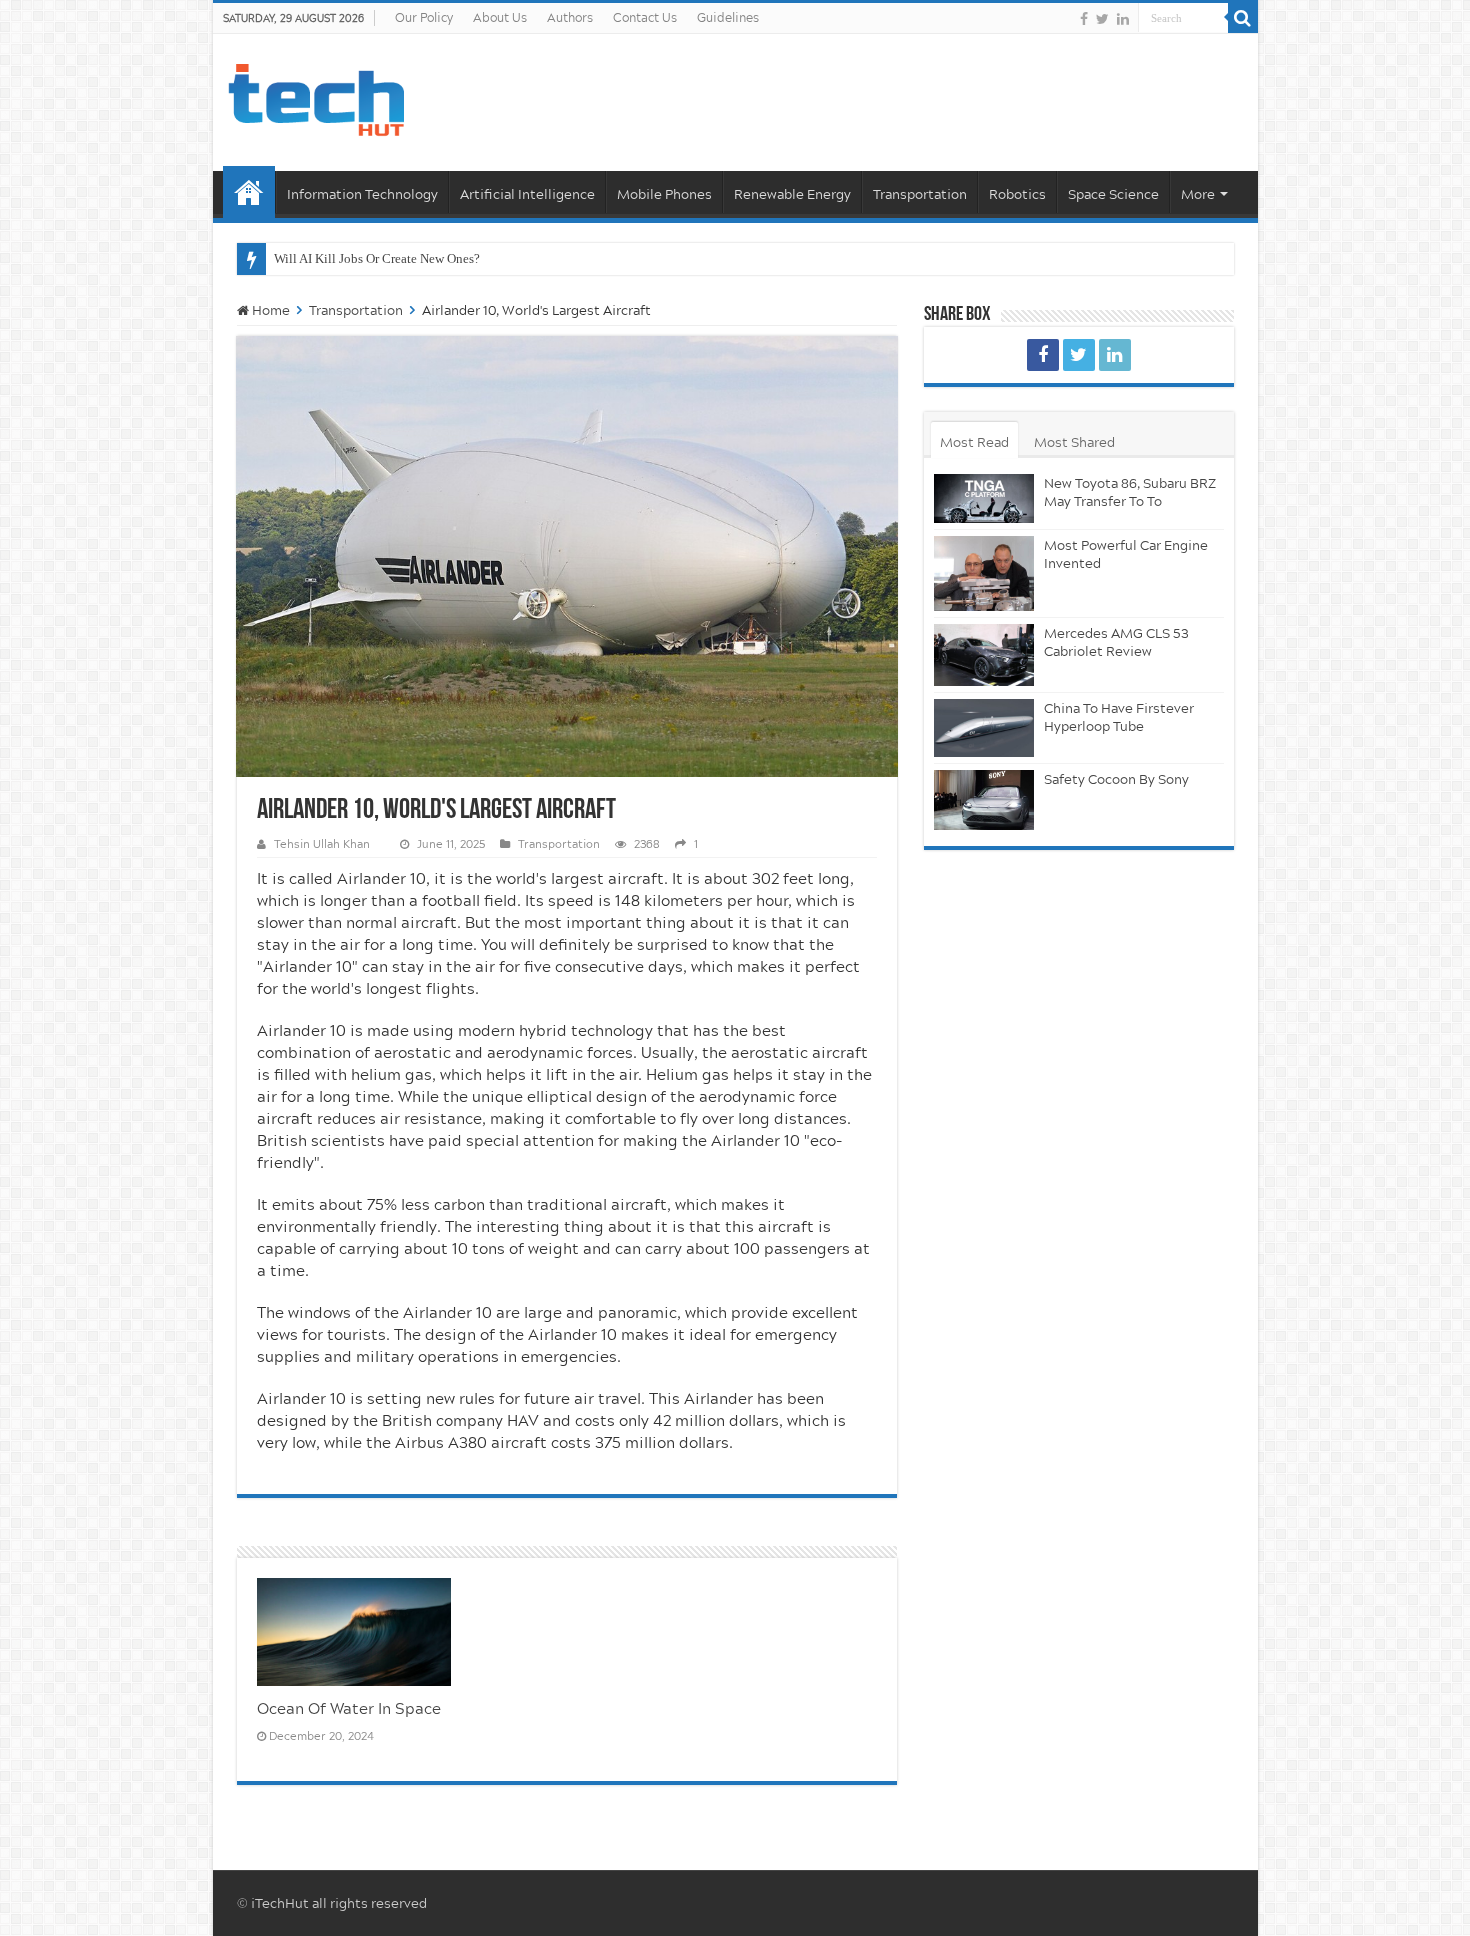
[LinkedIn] (1123, 19)
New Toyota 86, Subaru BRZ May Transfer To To (1130, 492)
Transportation (920, 194)
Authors (570, 17)
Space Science (1113, 194)
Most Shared (1074, 442)
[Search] (1243, 18)
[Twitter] (1102, 19)
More (1198, 194)
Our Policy (424, 17)
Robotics (1017, 194)
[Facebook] (1084, 19)
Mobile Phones (664, 194)
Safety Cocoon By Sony (1116, 779)
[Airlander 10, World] (1043, 355)
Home (249, 192)
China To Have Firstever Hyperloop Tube (1119, 717)
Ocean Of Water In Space (349, 1708)
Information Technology (362, 194)
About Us (500, 17)
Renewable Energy (792, 194)
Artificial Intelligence (527, 194)
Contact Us (645, 17)
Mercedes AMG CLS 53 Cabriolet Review (1116, 642)
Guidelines (728, 17)
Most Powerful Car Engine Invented (1126, 554)
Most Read (974, 442)
